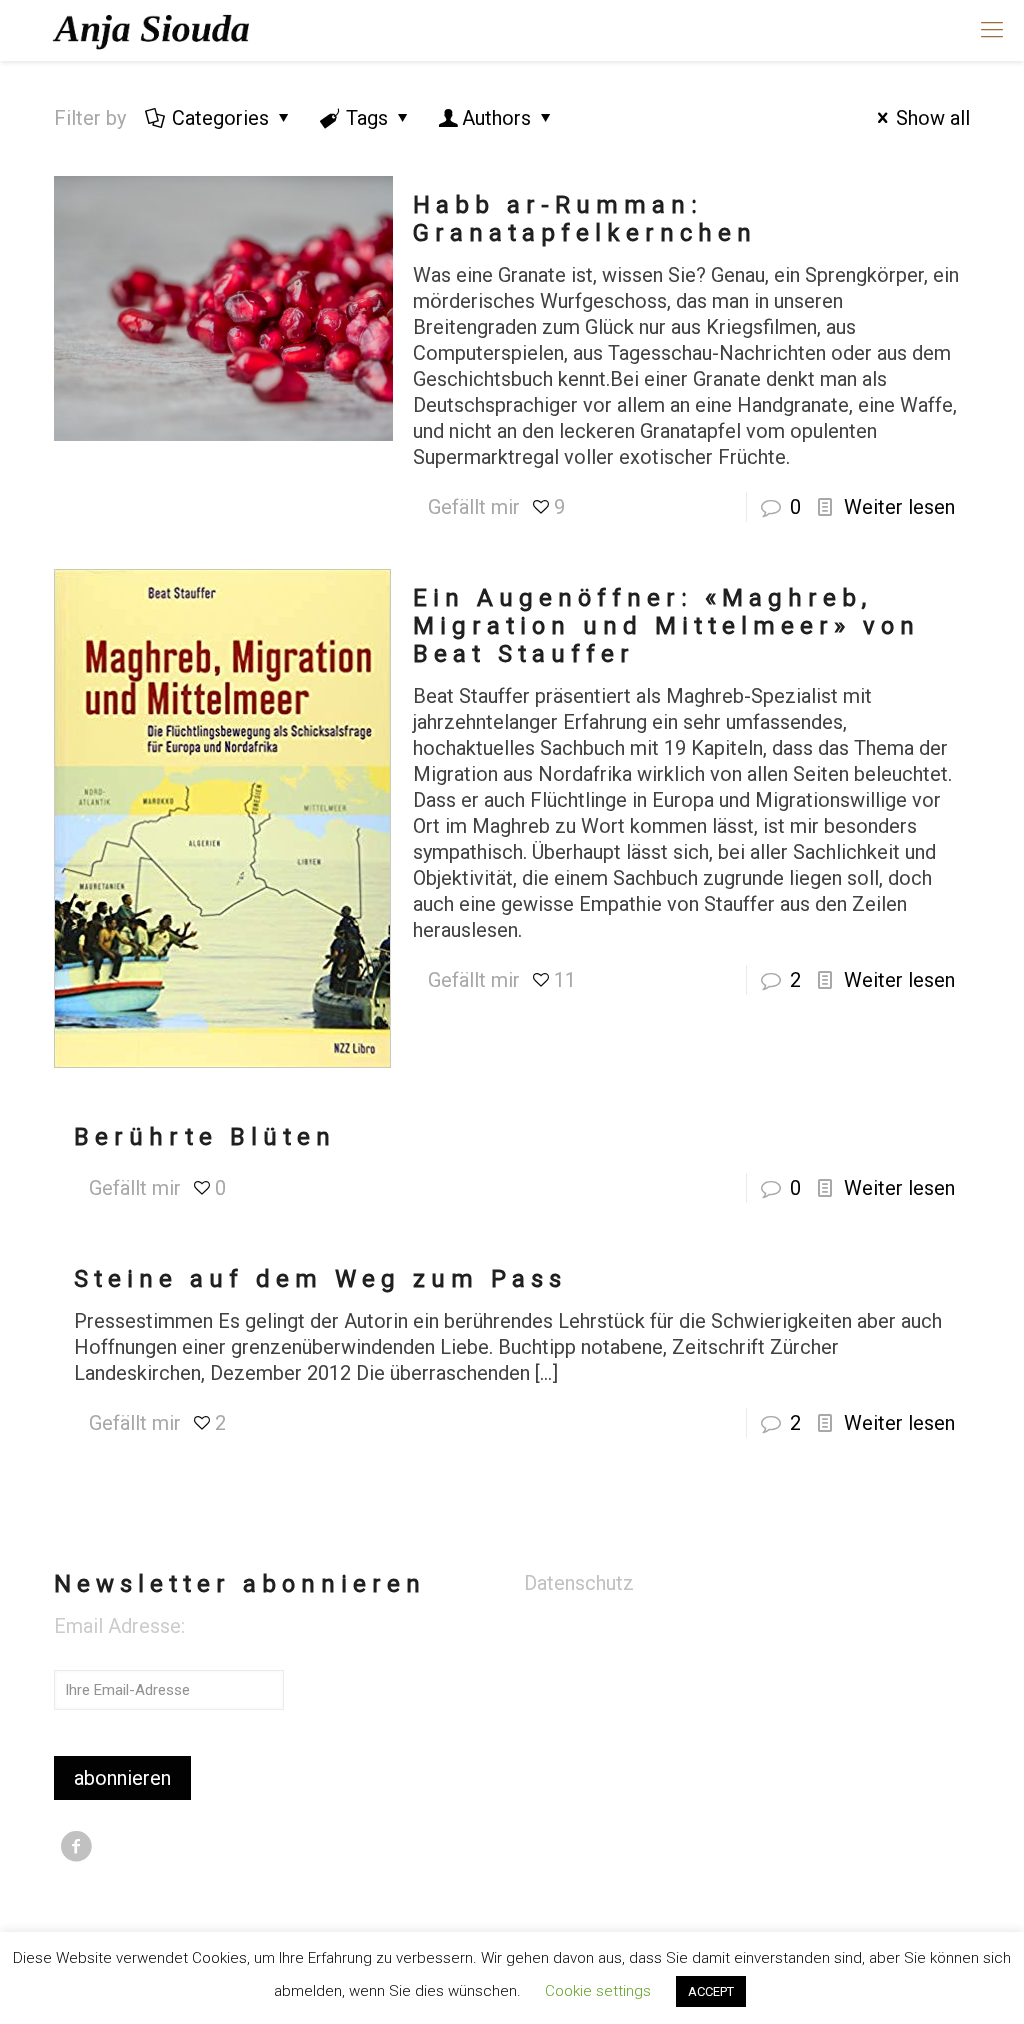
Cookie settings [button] (598, 1991)
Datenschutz (579, 1583)
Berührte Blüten (205, 1137)
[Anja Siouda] (154, 30)
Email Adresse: (119, 1626)
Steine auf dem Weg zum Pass (320, 1279)
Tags (367, 118)
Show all (933, 118)
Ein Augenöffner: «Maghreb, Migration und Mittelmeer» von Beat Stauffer (666, 626)
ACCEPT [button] (711, 1991)
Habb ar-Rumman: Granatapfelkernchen (585, 219)
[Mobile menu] (992, 30)
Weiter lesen (899, 507)
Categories (220, 118)
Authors (496, 118)
